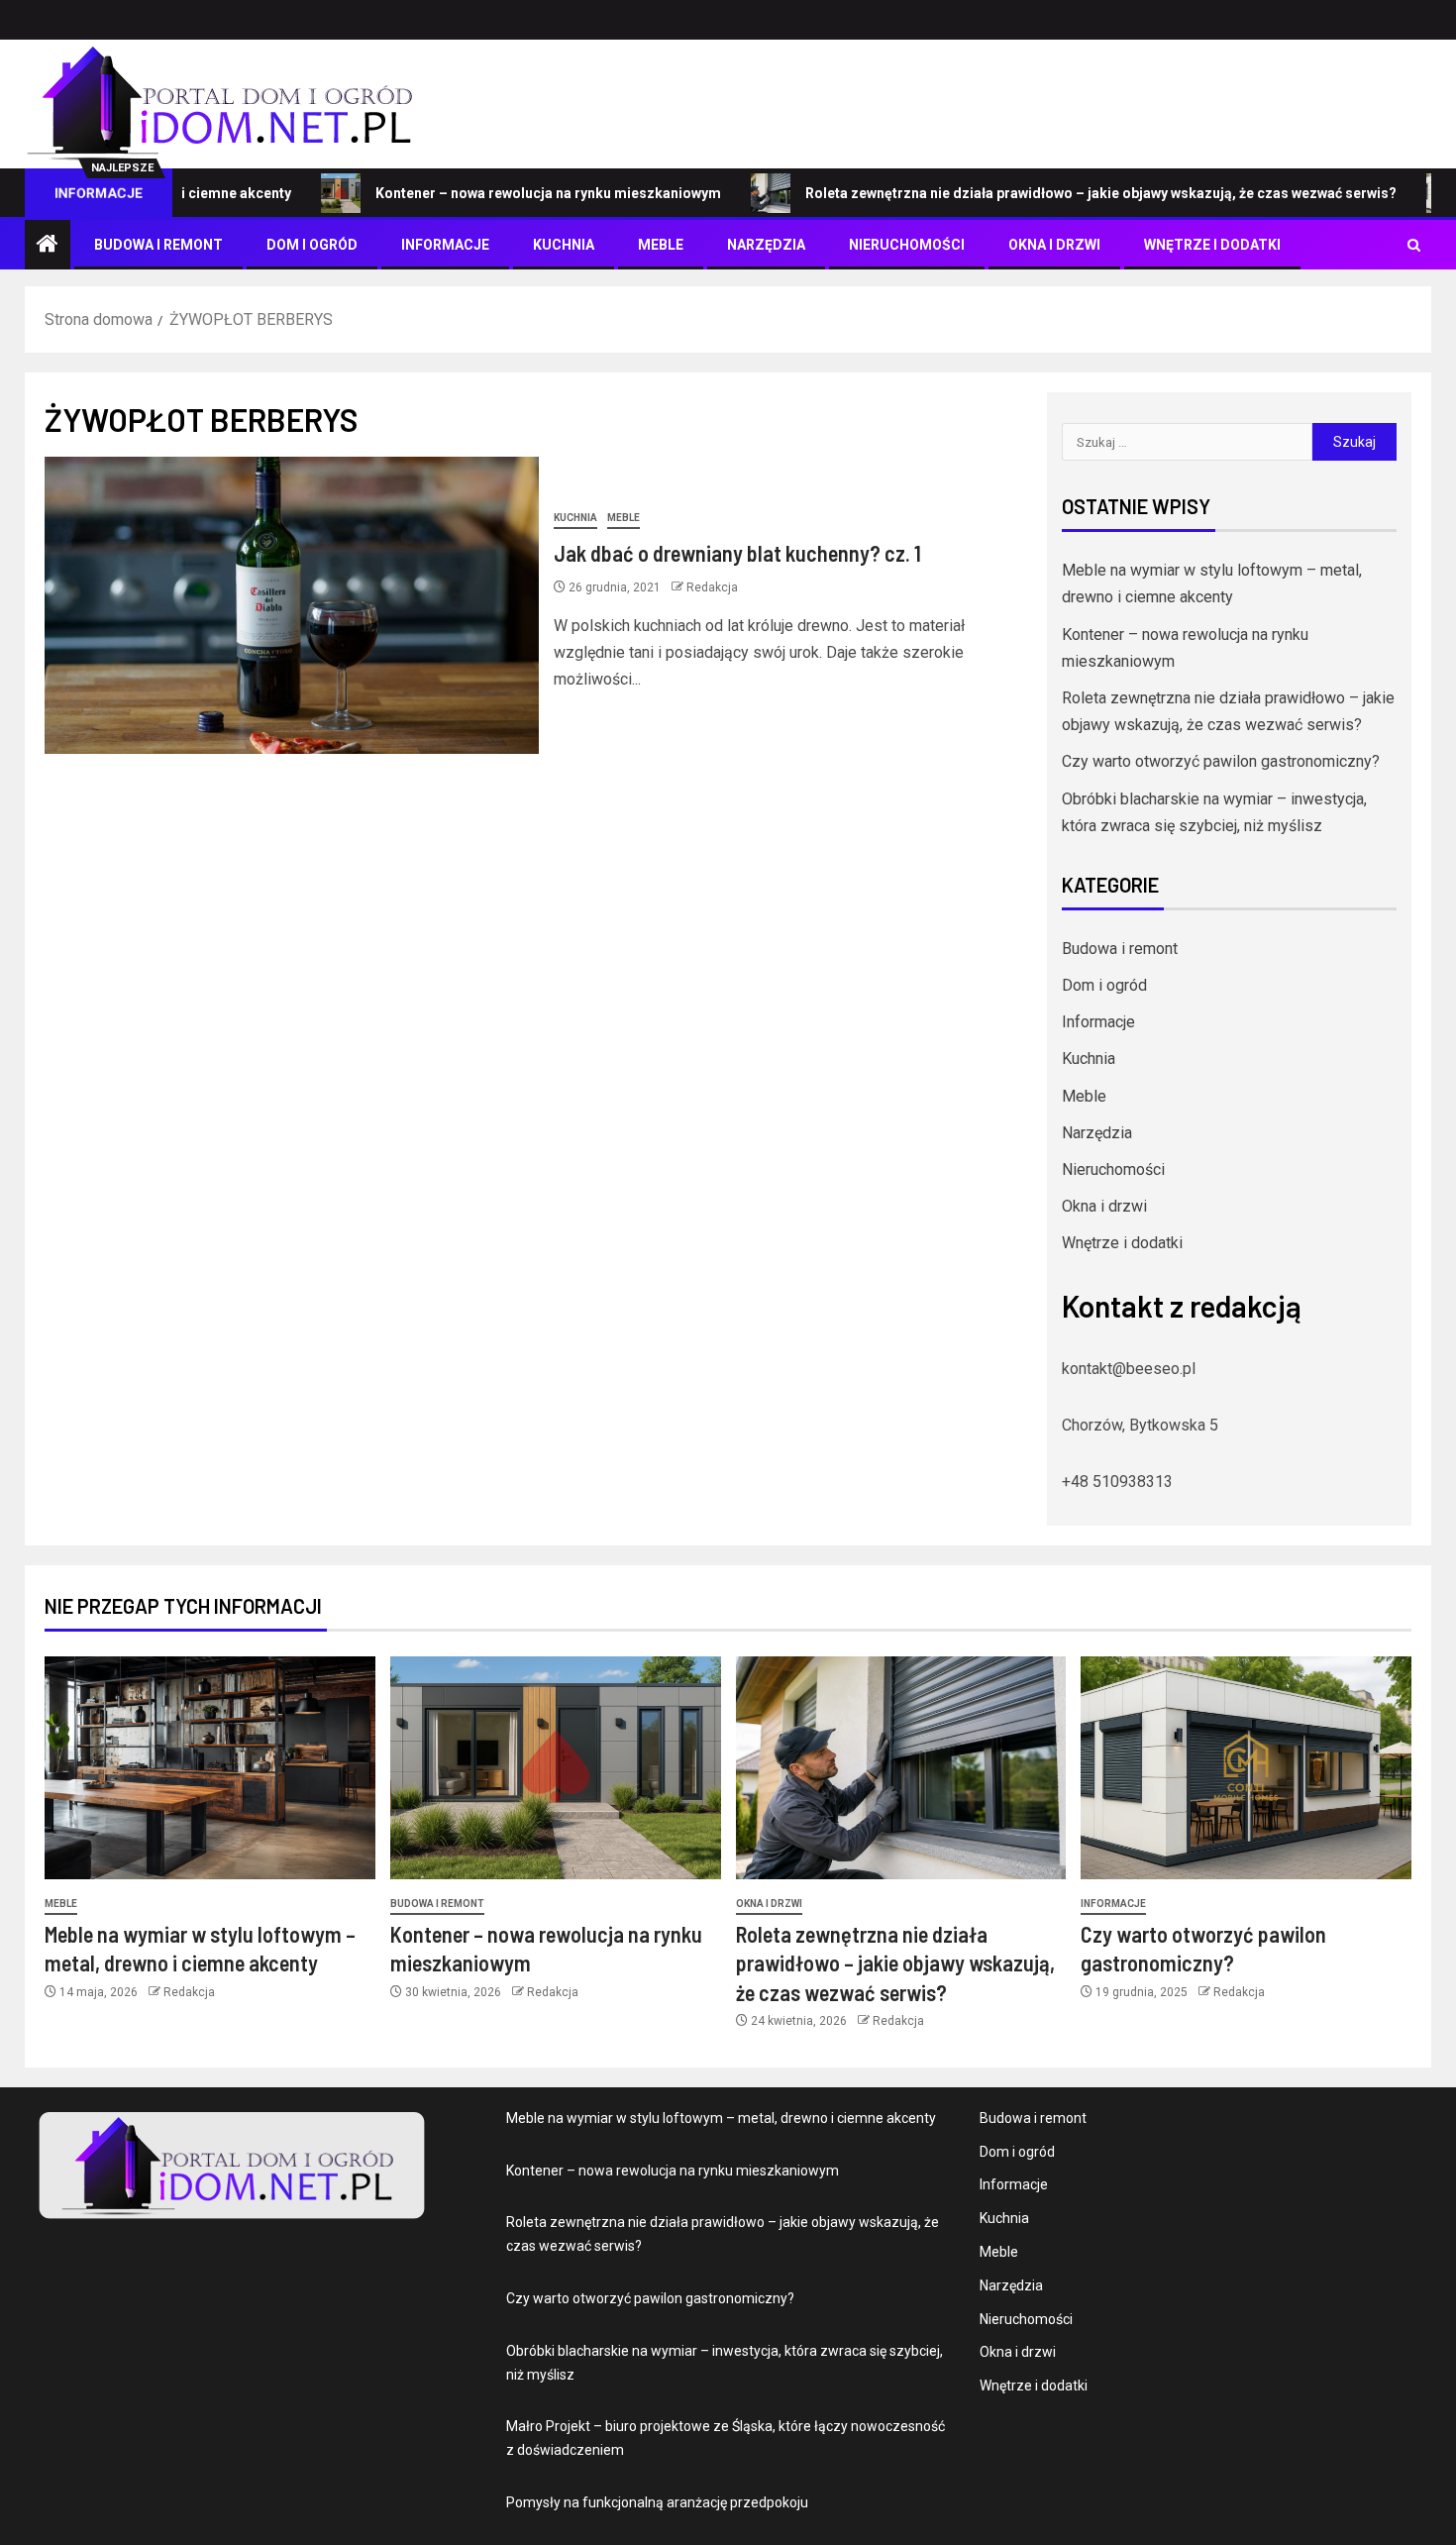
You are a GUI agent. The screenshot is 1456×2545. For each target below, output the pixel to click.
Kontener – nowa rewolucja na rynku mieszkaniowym (483, 193)
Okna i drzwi (1054, 245)
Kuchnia (564, 245)
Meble (661, 245)
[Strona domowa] (48, 246)
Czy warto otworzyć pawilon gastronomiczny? (1221, 761)
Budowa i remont (158, 245)
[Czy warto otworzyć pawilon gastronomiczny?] (1246, 1768)
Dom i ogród (312, 245)
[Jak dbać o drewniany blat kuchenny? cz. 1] (292, 605)
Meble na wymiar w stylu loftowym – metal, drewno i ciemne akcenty (721, 2118)
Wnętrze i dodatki (1212, 245)
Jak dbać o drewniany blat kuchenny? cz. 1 (737, 553)
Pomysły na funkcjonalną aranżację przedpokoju (657, 2502)
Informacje (445, 245)
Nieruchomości (907, 245)
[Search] (1414, 245)
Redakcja (712, 587)
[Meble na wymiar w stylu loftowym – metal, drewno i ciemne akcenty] (210, 1768)
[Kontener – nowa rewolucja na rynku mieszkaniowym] (556, 1768)
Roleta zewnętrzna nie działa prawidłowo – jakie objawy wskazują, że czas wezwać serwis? (1036, 193)
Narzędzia (766, 245)
